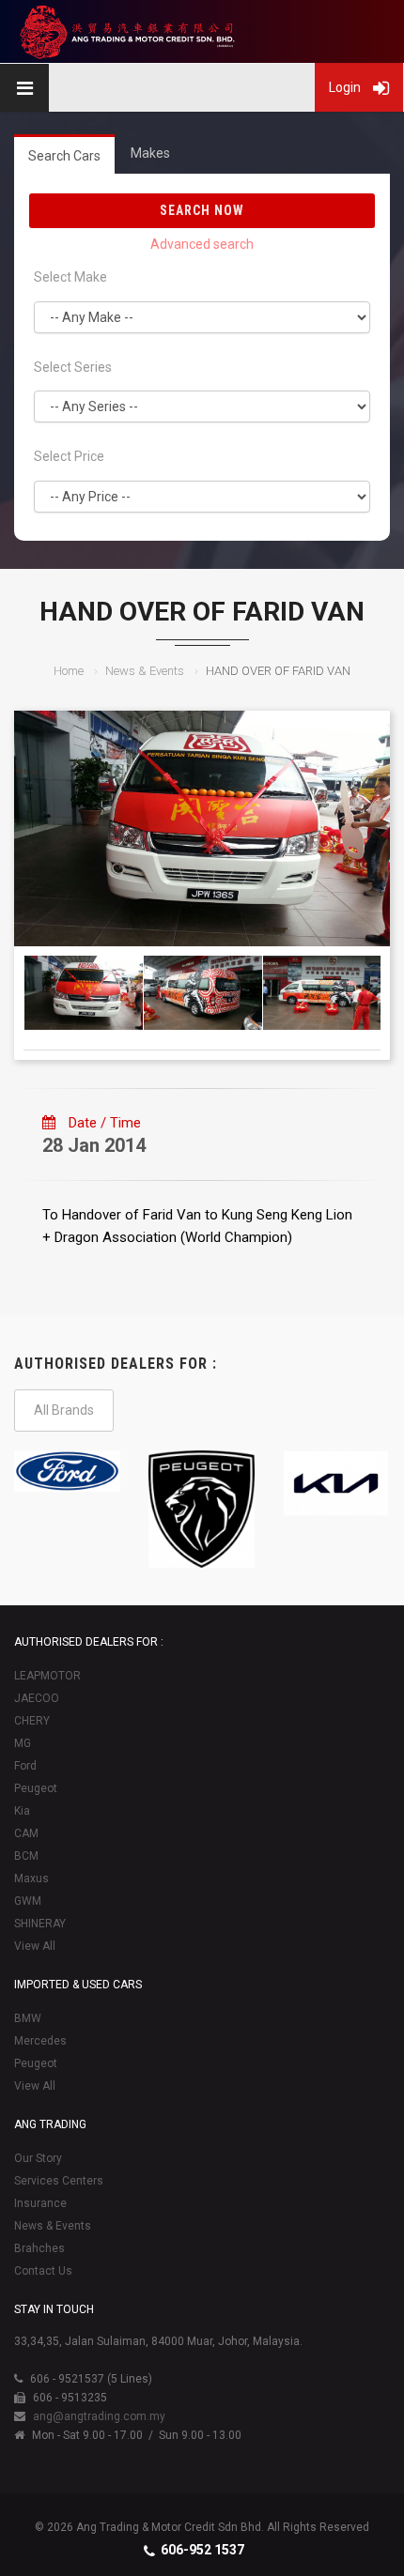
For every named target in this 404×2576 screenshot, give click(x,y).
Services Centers (59, 2181)
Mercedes (40, 2041)
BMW (28, 2018)
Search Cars (64, 156)
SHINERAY (40, 1924)
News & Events (145, 671)
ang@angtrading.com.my (99, 2416)
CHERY (32, 1721)
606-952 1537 (202, 2550)
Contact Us (43, 2271)
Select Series (73, 367)
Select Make (70, 277)
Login (346, 87)
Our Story (38, 2158)
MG (23, 1743)
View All (35, 1946)
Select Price (69, 456)
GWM (28, 1901)
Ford (25, 1766)
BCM (26, 1856)
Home (69, 671)
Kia (22, 1811)
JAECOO (37, 1698)
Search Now (202, 210)
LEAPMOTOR (47, 1676)
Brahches (39, 2248)
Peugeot (36, 1788)
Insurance (40, 2203)
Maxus (31, 1878)
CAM (26, 1833)
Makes (150, 153)
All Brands (64, 1410)
